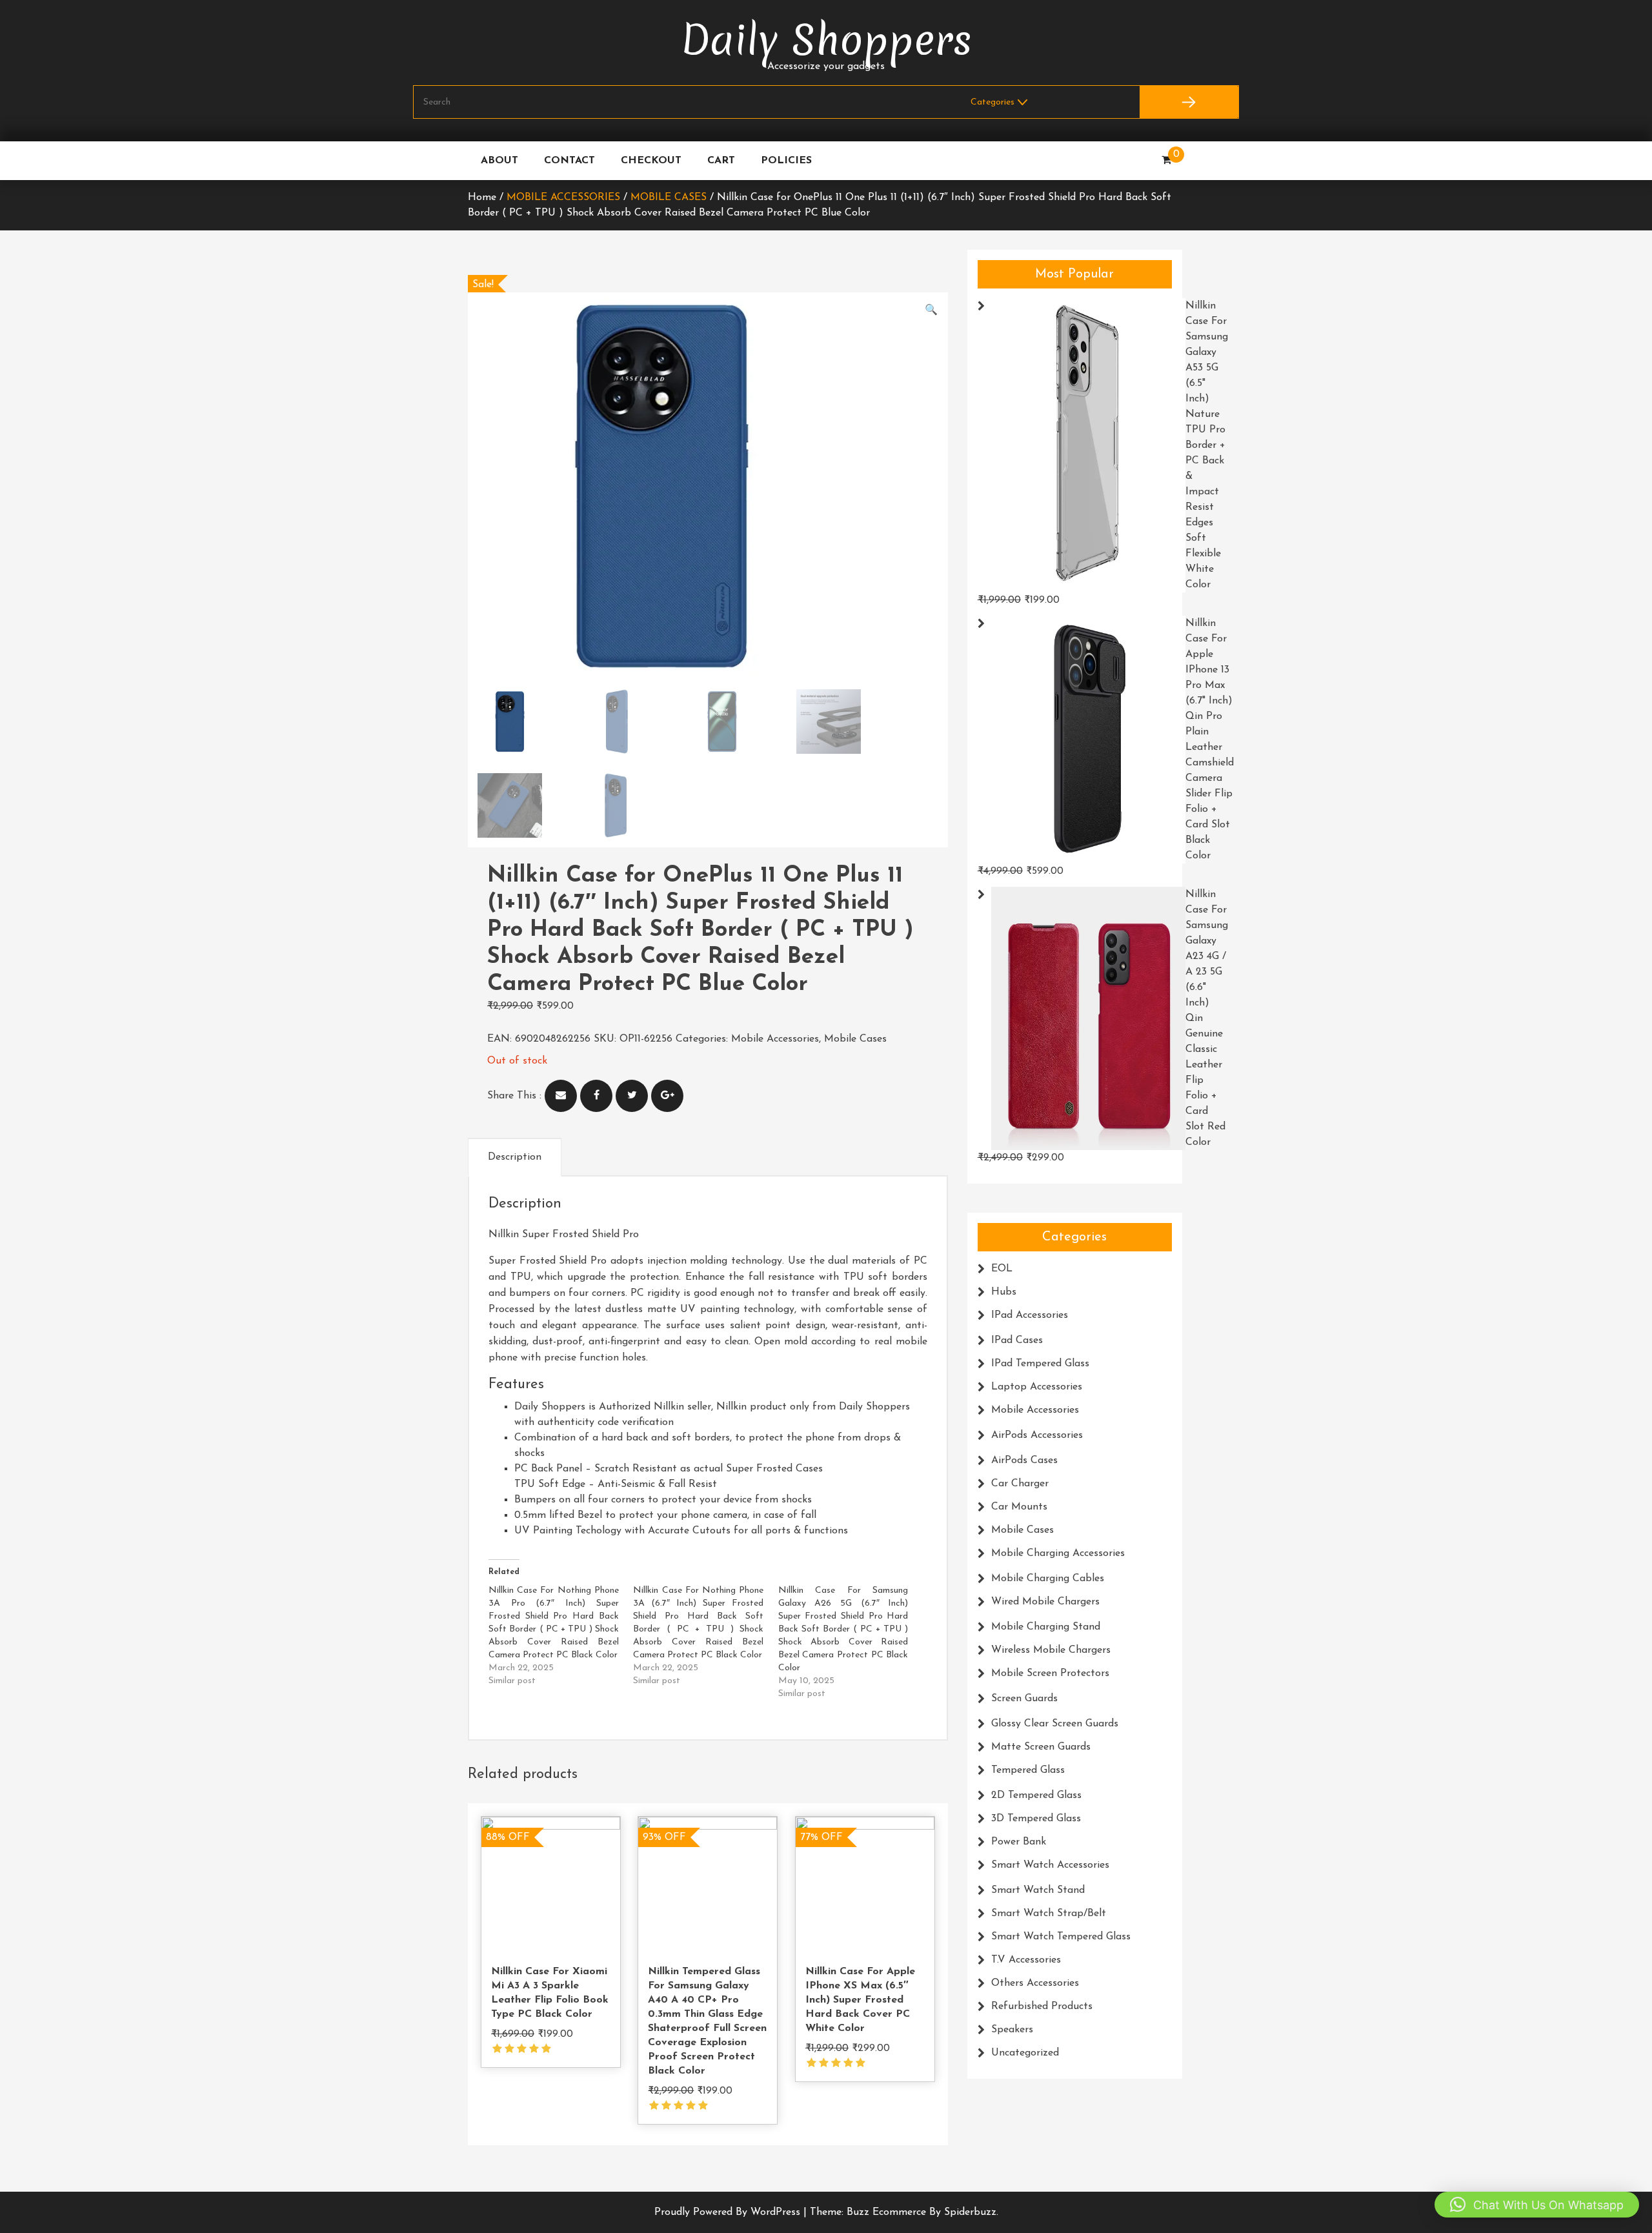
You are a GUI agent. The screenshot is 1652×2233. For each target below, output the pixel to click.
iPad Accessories (1030, 1315)
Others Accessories (1035, 1983)
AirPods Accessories (1037, 1435)
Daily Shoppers (826, 40)
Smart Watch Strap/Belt (1049, 1914)
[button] (931, 310)
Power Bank (1019, 1842)
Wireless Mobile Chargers (1051, 1650)
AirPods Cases (1024, 1460)
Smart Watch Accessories (1050, 1865)
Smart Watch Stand (1038, 1890)
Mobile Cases (669, 197)
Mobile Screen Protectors (1050, 1673)
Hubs (1004, 1292)
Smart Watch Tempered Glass (1061, 1937)
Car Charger (1020, 1484)
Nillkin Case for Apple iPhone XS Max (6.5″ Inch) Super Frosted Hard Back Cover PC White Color (860, 2000)
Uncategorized (1025, 2053)
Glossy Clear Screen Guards (1055, 1724)
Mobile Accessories (563, 197)
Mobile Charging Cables (1048, 1579)
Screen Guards (1024, 1699)
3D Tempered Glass (1036, 1819)
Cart (721, 161)
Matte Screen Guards (1041, 1747)
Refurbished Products (1042, 2006)
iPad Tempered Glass (1040, 1364)
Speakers (1012, 2030)
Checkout (651, 161)
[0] (1166, 161)
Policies (786, 161)
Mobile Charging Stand (1046, 1627)
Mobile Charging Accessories (1058, 1553)
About (499, 161)
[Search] (1189, 102)
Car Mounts (1019, 1507)
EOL (1002, 1269)
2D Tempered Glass (1036, 1795)
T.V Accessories (1026, 1960)
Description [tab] (515, 1157)
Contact (569, 161)
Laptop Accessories (1037, 1387)
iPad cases (1017, 1340)
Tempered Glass (1028, 1770)
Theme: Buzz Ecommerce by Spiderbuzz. (904, 2212)
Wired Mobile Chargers (1045, 1602)
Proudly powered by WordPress (729, 2212)
